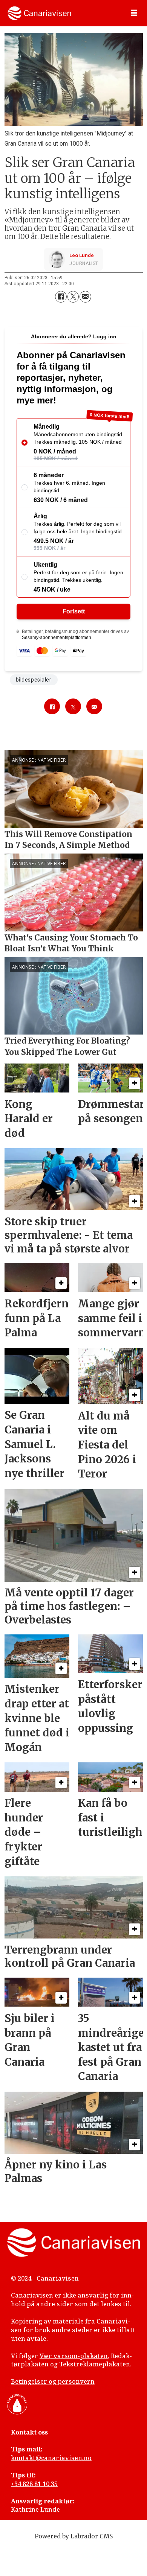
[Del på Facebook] (61, 297)
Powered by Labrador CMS (74, 2536)
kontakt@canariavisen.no (51, 2458)
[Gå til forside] (39, 13)
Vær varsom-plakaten (74, 2356)
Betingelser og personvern (53, 2381)
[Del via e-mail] (85, 297)
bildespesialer (34, 680)
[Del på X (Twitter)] (73, 297)
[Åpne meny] (134, 13)
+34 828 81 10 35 (34, 2484)
